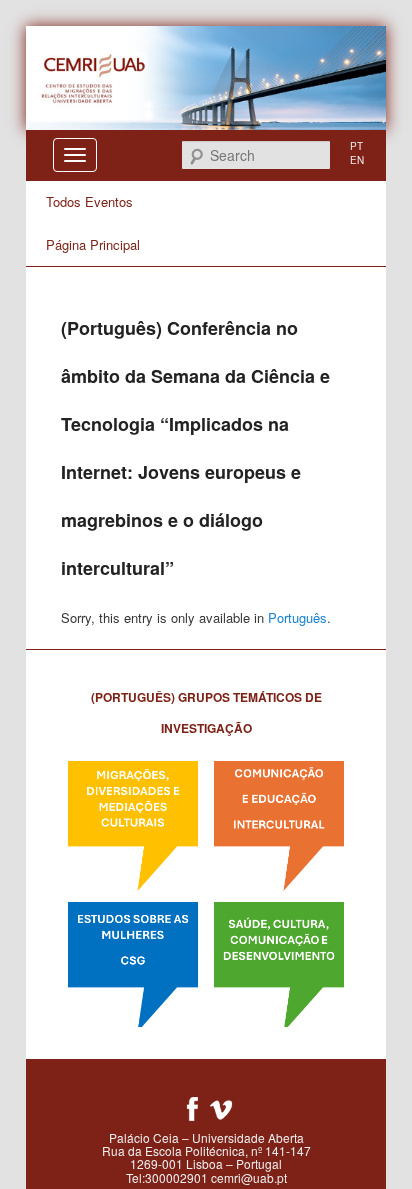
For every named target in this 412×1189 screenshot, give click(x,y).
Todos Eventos (89, 201)
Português (297, 617)
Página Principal (93, 244)
